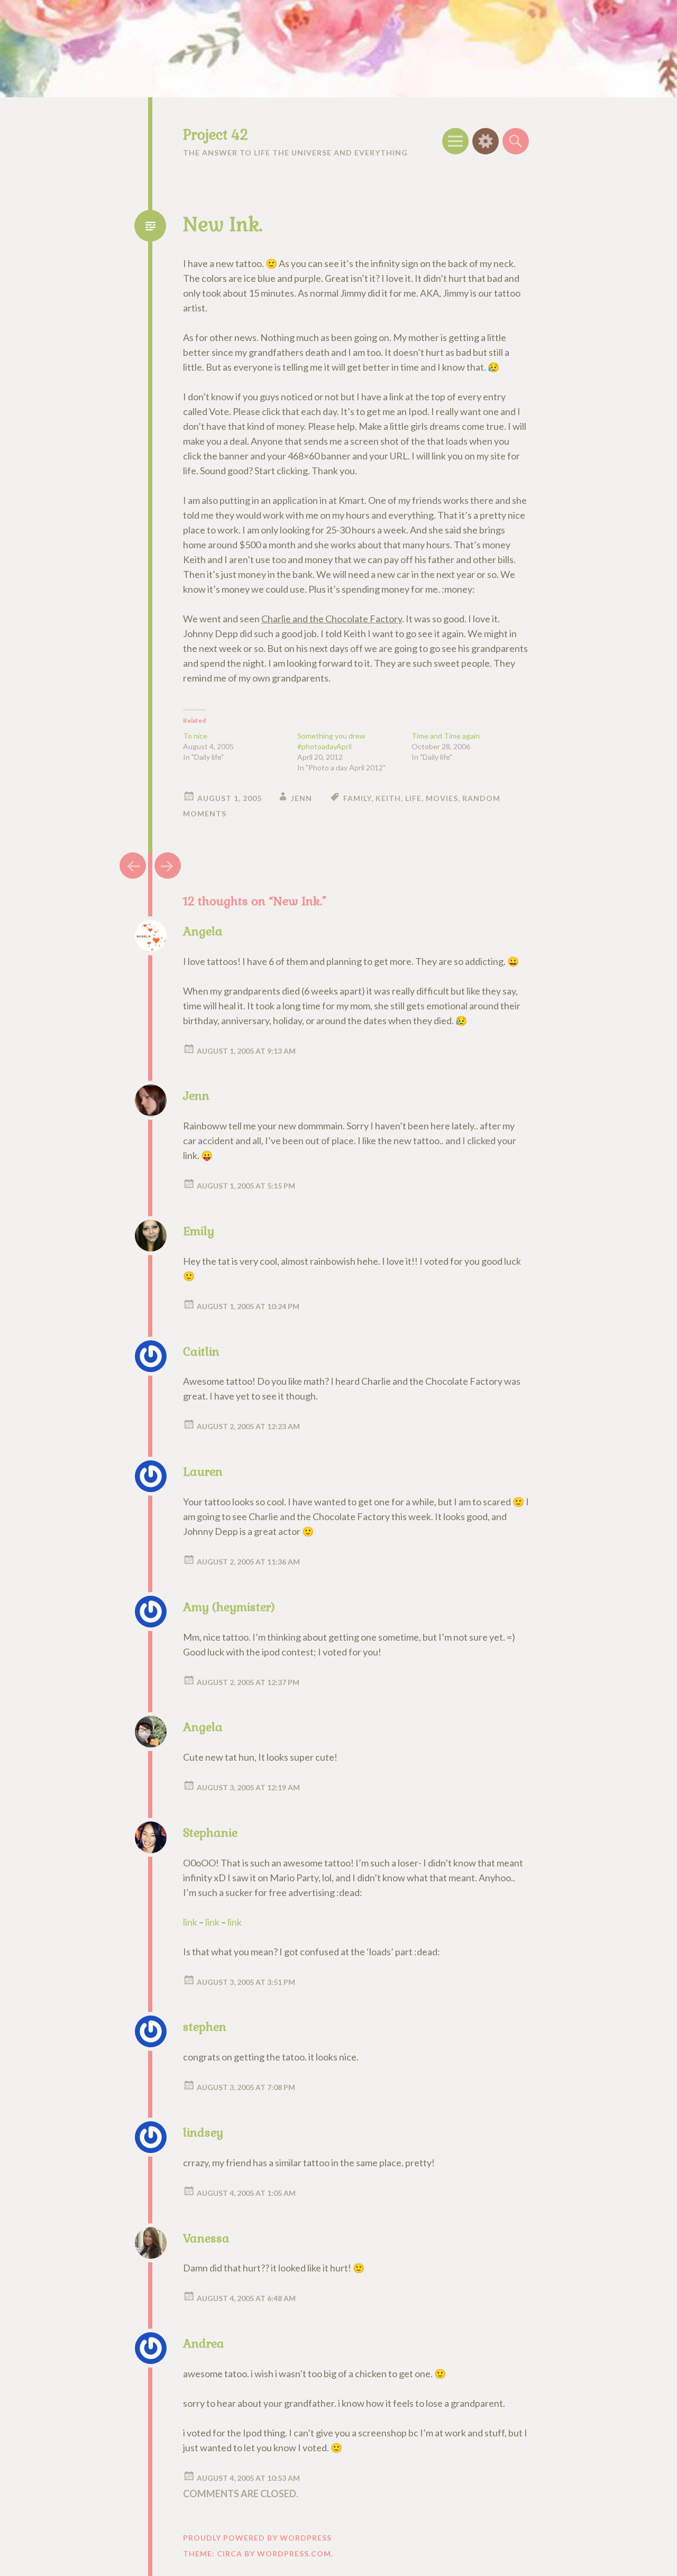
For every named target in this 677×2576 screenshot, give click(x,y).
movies (442, 798)
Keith (388, 798)
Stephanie (210, 1833)
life (413, 798)
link (190, 1922)
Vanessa (206, 2238)
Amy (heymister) (229, 1607)
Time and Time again (446, 736)
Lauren (203, 1471)
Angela (203, 931)
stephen (205, 2027)
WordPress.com (294, 2554)
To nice (195, 736)
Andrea (204, 2343)
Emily (199, 1231)
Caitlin (201, 1351)
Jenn (301, 798)
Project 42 (216, 135)
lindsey (203, 2132)
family (357, 798)
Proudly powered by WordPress (257, 2538)
